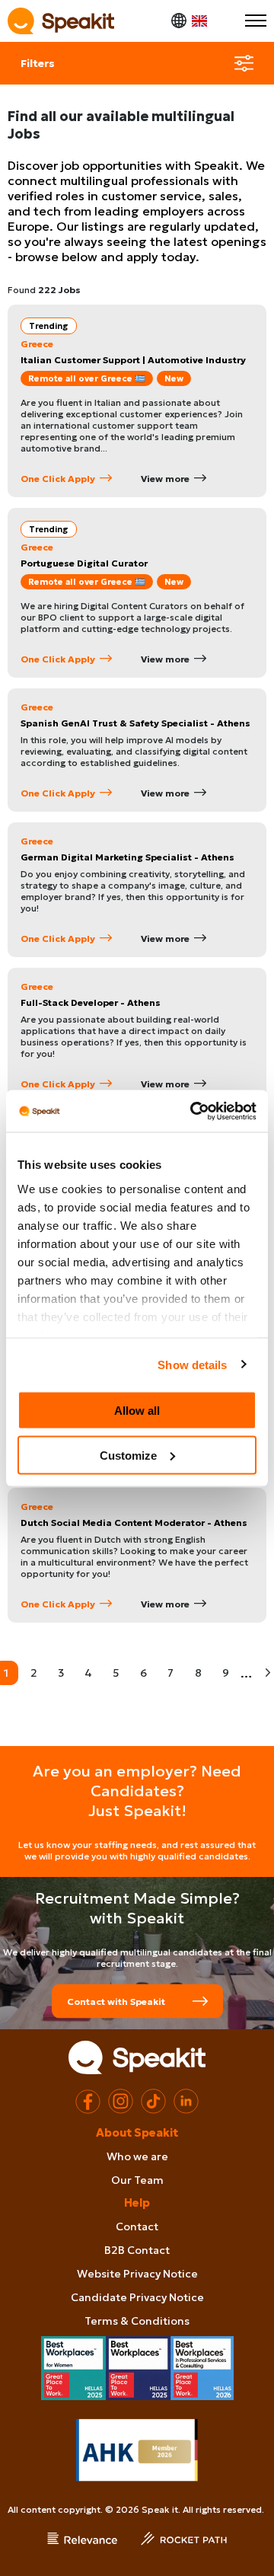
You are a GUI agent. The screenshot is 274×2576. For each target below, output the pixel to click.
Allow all (137, 1411)
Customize (128, 1455)
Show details (192, 1364)
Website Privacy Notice (137, 2274)
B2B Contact (137, 2250)
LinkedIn (186, 2101)
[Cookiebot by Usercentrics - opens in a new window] (193, 1111)
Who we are (137, 2156)
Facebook (88, 2101)
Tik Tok (153, 2101)
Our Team (137, 2180)
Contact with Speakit (116, 2001)
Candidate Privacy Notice (137, 2297)
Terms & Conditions (137, 2321)
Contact (137, 2226)
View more (165, 479)
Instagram (121, 2101)
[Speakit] (61, 21)
